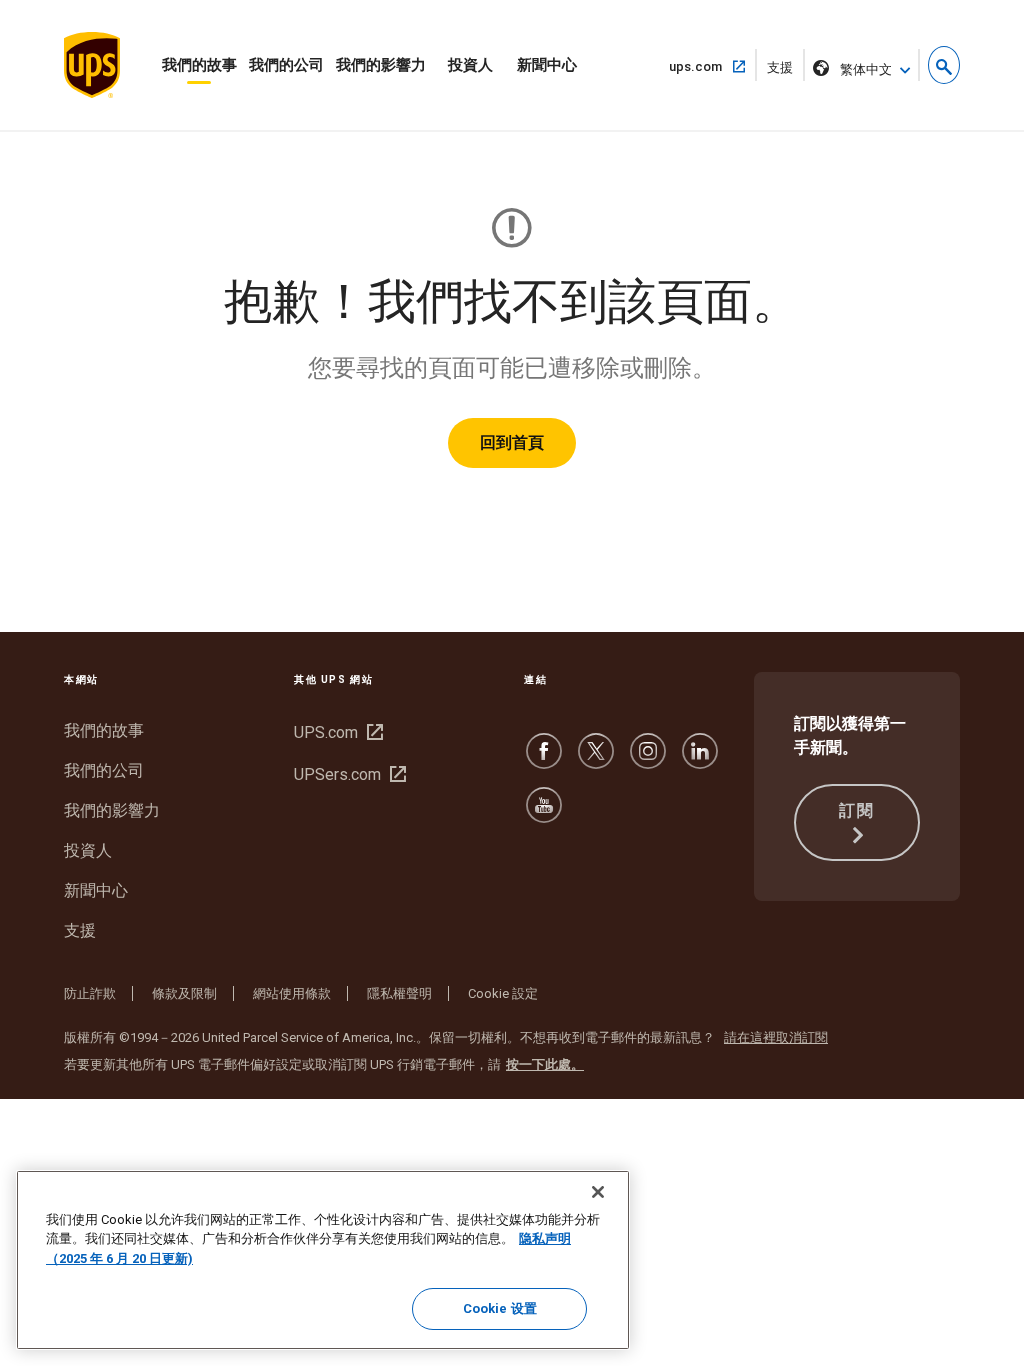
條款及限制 (184, 993)
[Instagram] (648, 760)
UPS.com (336, 732)
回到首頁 (512, 442)
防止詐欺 (90, 993)
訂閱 (856, 810)
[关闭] (598, 1192)
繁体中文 (866, 69)
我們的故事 (199, 65)
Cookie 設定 (503, 993)
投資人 (470, 65)
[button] (944, 65)
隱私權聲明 (399, 993)
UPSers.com (347, 774)
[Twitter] (596, 760)
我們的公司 (286, 65)
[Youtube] (544, 814)
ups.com (703, 66)
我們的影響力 (381, 65)
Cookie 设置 (500, 1308)
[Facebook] (544, 760)
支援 (786, 70)
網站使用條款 (292, 993)
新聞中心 (547, 65)
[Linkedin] (700, 760)
